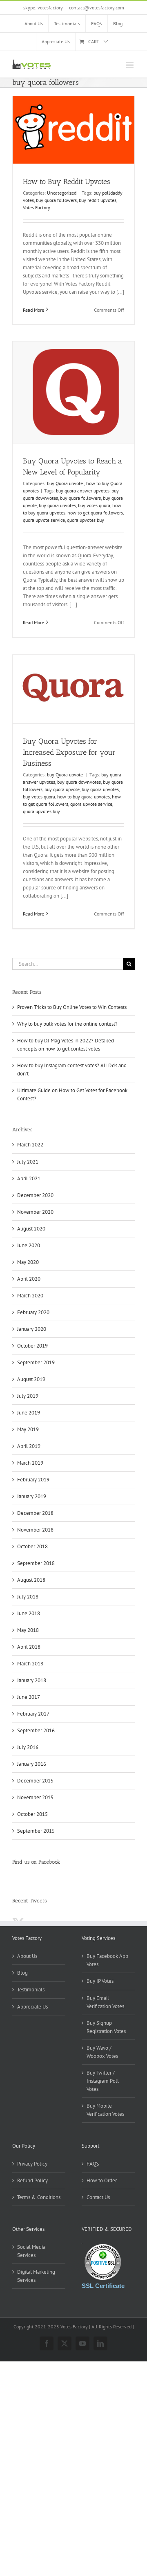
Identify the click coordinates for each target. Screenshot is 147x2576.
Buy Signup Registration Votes (106, 2027)
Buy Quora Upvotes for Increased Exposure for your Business (69, 752)
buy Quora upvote (66, 483)
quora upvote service (44, 520)
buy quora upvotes (57, 505)
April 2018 (29, 1647)
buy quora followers (56, 200)
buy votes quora (94, 505)
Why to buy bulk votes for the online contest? (67, 1024)
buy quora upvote (62, 789)
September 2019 (36, 1362)
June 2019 (29, 1413)
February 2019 (33, 1480)
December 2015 (35, 1781)
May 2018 (28, 1630)
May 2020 (28, 1262)
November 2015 (35, 1797)
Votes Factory (37, 207)
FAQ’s (93, 2164)
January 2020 (32, 1329)
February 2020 (33, 1312)
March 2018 (30, 1664)
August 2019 (31, 1379)
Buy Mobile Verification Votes (105, 2110)
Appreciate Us (32, 2007)
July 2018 (28, 1597)
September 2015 (36, 1831)
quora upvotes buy (86, 520)
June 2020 (29, 1245)
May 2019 (28, 1429)
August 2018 (31, 1580)
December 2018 (35, 1513)
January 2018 (32, 1680)
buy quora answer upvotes (83, 491)
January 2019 (32, 1496)
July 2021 (28, 1162)
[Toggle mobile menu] (130, 65)
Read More (33, 310)
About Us (27, 1956)
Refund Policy (32, 2180)
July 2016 (28, 1747)
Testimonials (31, 1990)
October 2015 (32, 1814)
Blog (22, 1973)
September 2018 (36, 1563)
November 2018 (35, 1530)
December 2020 (35, 1195)
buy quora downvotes (79, 782)
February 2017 (33, 1714)
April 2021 (29, 1178)
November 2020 (35, 1212)
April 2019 (29, 1446)
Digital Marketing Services (36, 2276)
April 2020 (29, 1279)
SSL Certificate (103, 2286)
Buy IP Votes (100, 1981)
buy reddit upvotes (98, 200)
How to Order (102, 2180)
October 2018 (32, 1546)
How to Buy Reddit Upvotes (67, 182)
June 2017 (29, 1697)
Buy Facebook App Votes (107, 1960)
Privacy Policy (32, 2164)
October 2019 (32, 1346)
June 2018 (29, 1613)
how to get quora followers (95, 513)
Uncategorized (62, 193)
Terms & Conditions (39, 2197)
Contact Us (98, 2197)
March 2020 (30, 1296)
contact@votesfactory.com (97, 8)
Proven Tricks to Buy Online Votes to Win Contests (72, 1007)
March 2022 (30, 1145)
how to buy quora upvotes (84, 797)
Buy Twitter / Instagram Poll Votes (103, 2081)
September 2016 (36, 1730)
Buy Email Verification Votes (105, 2002)
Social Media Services (31, 2251)
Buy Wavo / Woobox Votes (102, 2052)
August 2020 (31, 1229)
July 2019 (28, 1396)
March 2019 (30, 1463)
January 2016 (32, 1764)
